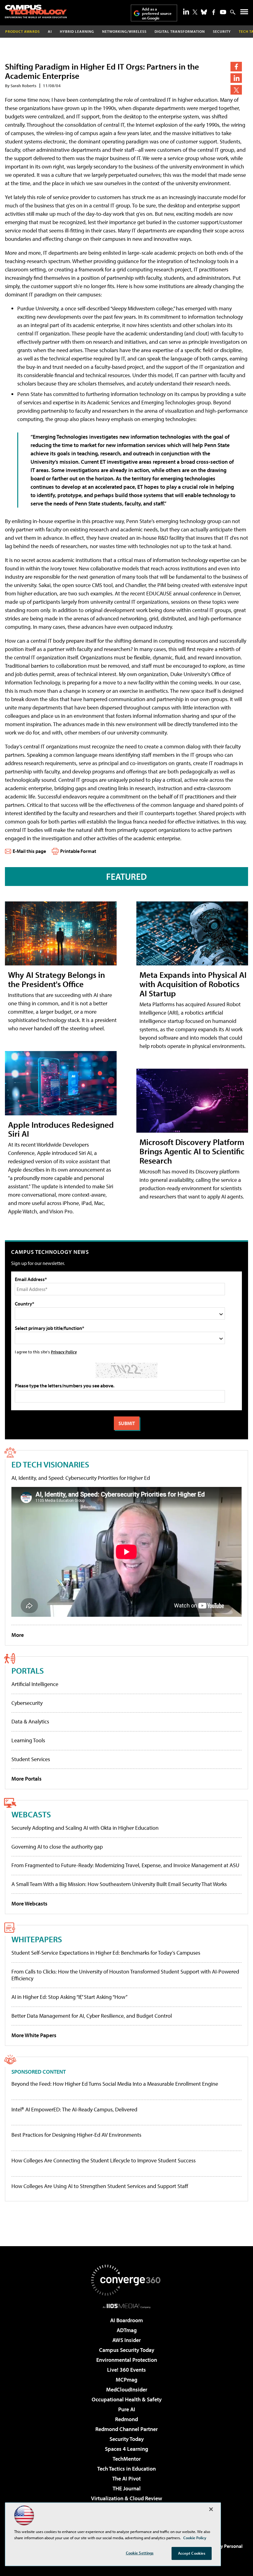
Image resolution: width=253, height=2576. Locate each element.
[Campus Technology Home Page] (36, 11)
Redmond (126, 2419)
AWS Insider (126, 2340)
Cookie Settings (140, 2553)
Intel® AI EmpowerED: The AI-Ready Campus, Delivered (74, 2110)
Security (222, 31)
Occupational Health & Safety (127, 2399)
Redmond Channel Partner (126, 2429)
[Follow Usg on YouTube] (223, 12)
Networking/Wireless (124, 31)
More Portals (27, 1779)
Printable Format (78, 851)
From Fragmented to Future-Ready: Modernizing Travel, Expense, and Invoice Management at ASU (125, 1865)
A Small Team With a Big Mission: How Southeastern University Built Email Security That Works (119, 1884)
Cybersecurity (27, 1703)
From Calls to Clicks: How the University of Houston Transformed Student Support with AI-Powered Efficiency (125, 1975)
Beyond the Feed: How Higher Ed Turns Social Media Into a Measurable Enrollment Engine (115, 2084)
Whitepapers (37, 1939)
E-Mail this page (29, 851)
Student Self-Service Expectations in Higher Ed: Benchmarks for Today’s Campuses (106, 1953)
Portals (28, 1670)
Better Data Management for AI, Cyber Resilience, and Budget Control (92, 2016)
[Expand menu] (244, 13)
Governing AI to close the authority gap (57, 1847)
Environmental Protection (127, 2360)
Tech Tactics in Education (126, 2469)
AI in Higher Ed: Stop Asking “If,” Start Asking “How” (69, 1997)
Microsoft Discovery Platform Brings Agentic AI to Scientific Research (192, 1151)
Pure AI (127, 2409)
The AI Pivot (126, 2478)
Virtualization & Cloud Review (126, 2498)
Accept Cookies (192, 2553)
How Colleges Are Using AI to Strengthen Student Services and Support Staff (100, 2186)
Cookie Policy (195, 2538)
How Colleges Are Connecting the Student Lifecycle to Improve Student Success (104, 2161)
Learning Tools (28, 1740)
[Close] (211, 2509)
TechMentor (127, 2459)
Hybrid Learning (77, 31)
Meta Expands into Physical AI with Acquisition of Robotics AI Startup (193, 984)
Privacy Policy (64, 1352)
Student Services (31, 1759)
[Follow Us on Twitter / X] (195, 12)
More (18, 1635)
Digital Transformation (180, 31)
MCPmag (126, 2380)
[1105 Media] (127, 2306)
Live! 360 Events (126, 2370)
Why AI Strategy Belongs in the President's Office (56, 979)
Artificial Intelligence (35, 1684)
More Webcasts (29, 1903)
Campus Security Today (127, 2350)
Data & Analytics (30, 1721)
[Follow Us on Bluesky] (204, 12)
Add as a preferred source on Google (157, 13)
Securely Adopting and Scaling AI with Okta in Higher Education (85, 1828)
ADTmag (127, 2330)
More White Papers (34, 2035)
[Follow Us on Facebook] (214, 12)
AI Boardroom (126, 2320)
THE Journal (127, 2488)
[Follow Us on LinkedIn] (186, 11)
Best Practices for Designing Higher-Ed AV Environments (76, 2135)
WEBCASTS (31, 1814)
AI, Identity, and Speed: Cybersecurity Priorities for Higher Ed (81, 1478)
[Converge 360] (126, 2280)
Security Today (127, 2439)
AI (50, 31)
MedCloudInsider (127, 2389)
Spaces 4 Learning (126, 2449)
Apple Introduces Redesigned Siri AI (61, 1129)
